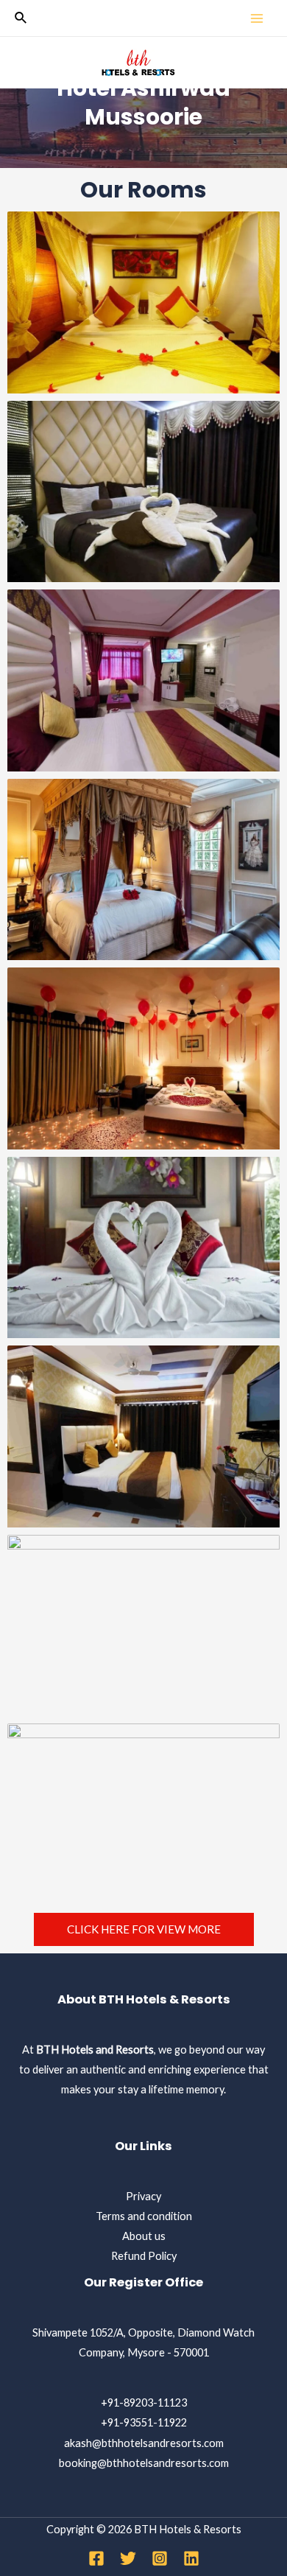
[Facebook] (96, 2558)
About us (144, 2236)
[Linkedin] (191, 2558)
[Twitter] (128, 2558)
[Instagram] (160, 2558)
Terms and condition (144, 2216)
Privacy (143, 2196)
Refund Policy (144, 2256)
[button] (144, 1929)
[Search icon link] (21, 18)
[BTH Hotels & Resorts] (138, 63)
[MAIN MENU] (257, 18)
